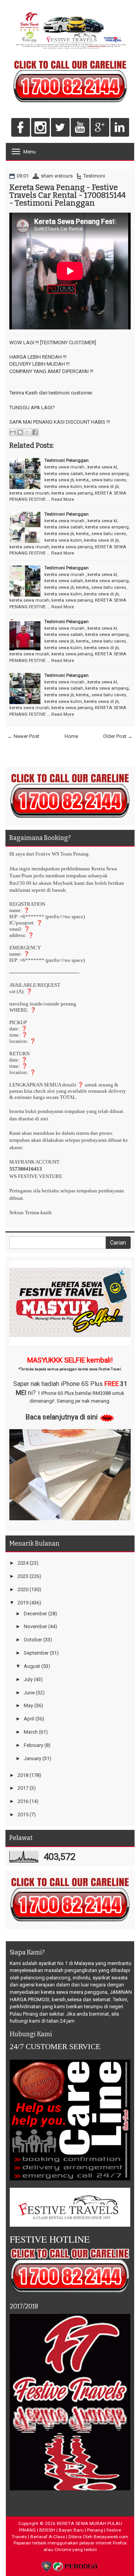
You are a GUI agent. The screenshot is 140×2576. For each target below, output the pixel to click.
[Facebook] (21, 128)
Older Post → (118, 736)
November (35, 1626)
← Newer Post (23, 736)
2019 (23, 1603)
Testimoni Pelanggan (66, 460)
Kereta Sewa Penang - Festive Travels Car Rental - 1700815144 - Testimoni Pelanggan (67, 195)
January (32, 1758)
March (31, 1732)
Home (71, 736)
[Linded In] (120, 128)
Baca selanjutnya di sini (62, 1417)
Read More (63, 499)
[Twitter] (60, 128)
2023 (23, 1576)
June (29, 1693)
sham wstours (57, 176)
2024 (23, 1563)
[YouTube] (80, 128)
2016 (23, 1801)
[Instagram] (40, 128)
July (28, 1679)
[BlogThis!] (20, 432)
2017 (23, 1788)
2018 (23, 1775)
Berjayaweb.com (111, 2537)
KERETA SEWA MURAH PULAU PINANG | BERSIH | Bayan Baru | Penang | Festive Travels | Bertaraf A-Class (67, 2530)
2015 (23, 1814)
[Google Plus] (100, 128)
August (32, 1666)
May (28, 1705)
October (33, 1640)
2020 (23, 1589)
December (35, 1614)
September (36, 1653)
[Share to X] (28, 432)
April (29, 1719)
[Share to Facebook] (35, 432)
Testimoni (94, 176)
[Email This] (13, 432)
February (33, 1745)
